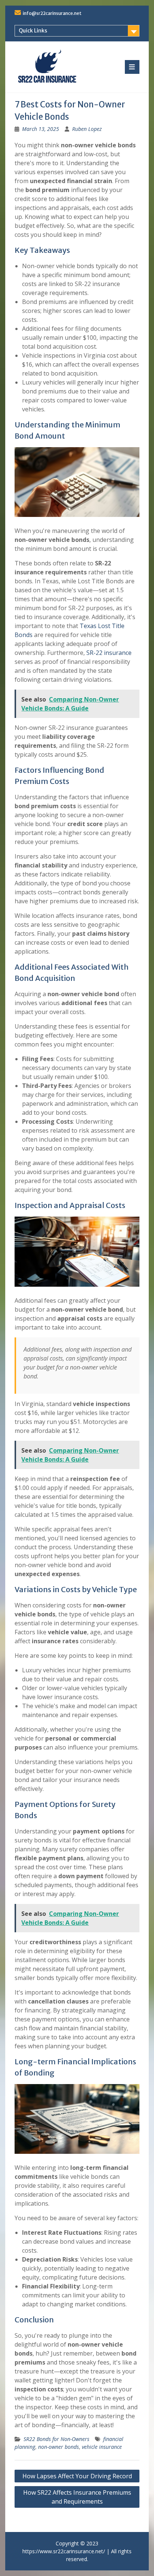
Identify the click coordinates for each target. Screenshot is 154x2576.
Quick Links (33, 31)
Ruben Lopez (87, 129)
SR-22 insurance (109, 653)
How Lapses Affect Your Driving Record (77, 2476)
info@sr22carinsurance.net (52, 13)
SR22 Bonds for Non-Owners (56, 2439)
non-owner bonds (58, 2447)
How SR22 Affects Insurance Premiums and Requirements (77, 2497)
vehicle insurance (102, 2447)
